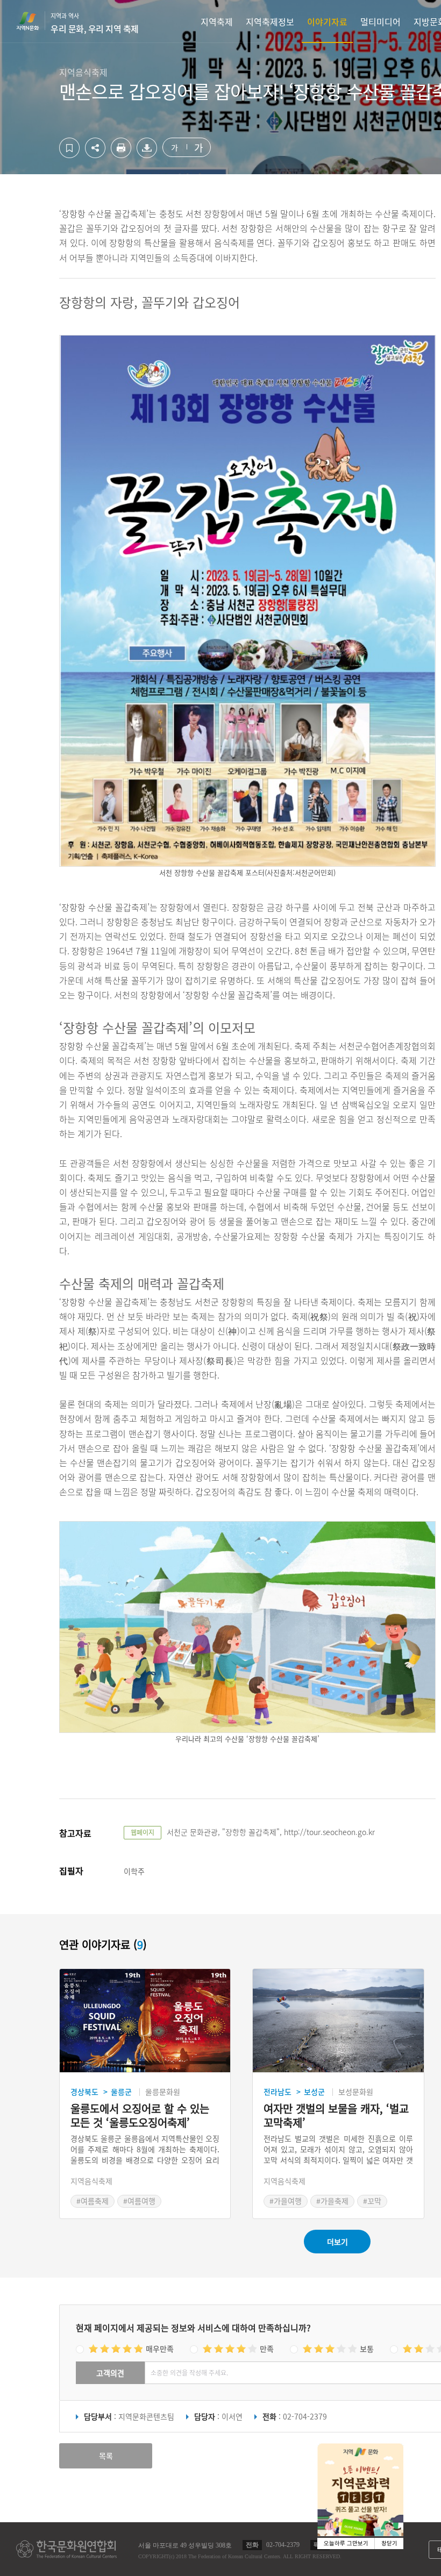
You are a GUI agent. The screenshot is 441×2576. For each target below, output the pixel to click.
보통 (367, 2349)
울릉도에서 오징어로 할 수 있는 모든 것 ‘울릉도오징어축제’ (140, 2116)
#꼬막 (372, 2201)
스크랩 (69, 148)
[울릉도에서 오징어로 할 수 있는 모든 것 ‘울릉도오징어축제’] (145, 2021)
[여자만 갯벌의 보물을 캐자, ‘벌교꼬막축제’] (338, 2021)
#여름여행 (139, 2201)
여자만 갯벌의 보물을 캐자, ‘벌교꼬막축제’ (336, 2116)
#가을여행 (286, 2201)
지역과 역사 (95, 23)
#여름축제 (93, 2201)
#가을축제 (332, 2201)
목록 (106, 2456)
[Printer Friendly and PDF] (121, 155)
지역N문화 (33, 21)
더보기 (337, 2242)
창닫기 (389, 2543)
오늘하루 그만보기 (346, 2543)
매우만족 (160, 2349)
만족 (267, 2349)
